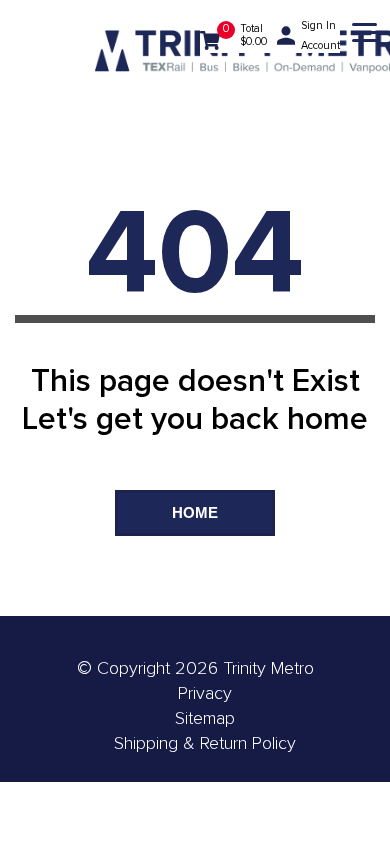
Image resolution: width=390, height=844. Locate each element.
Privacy (205, 693)
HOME (195, 512)
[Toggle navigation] (364, 35)
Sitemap (205, 718)
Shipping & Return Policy (205, 743)
